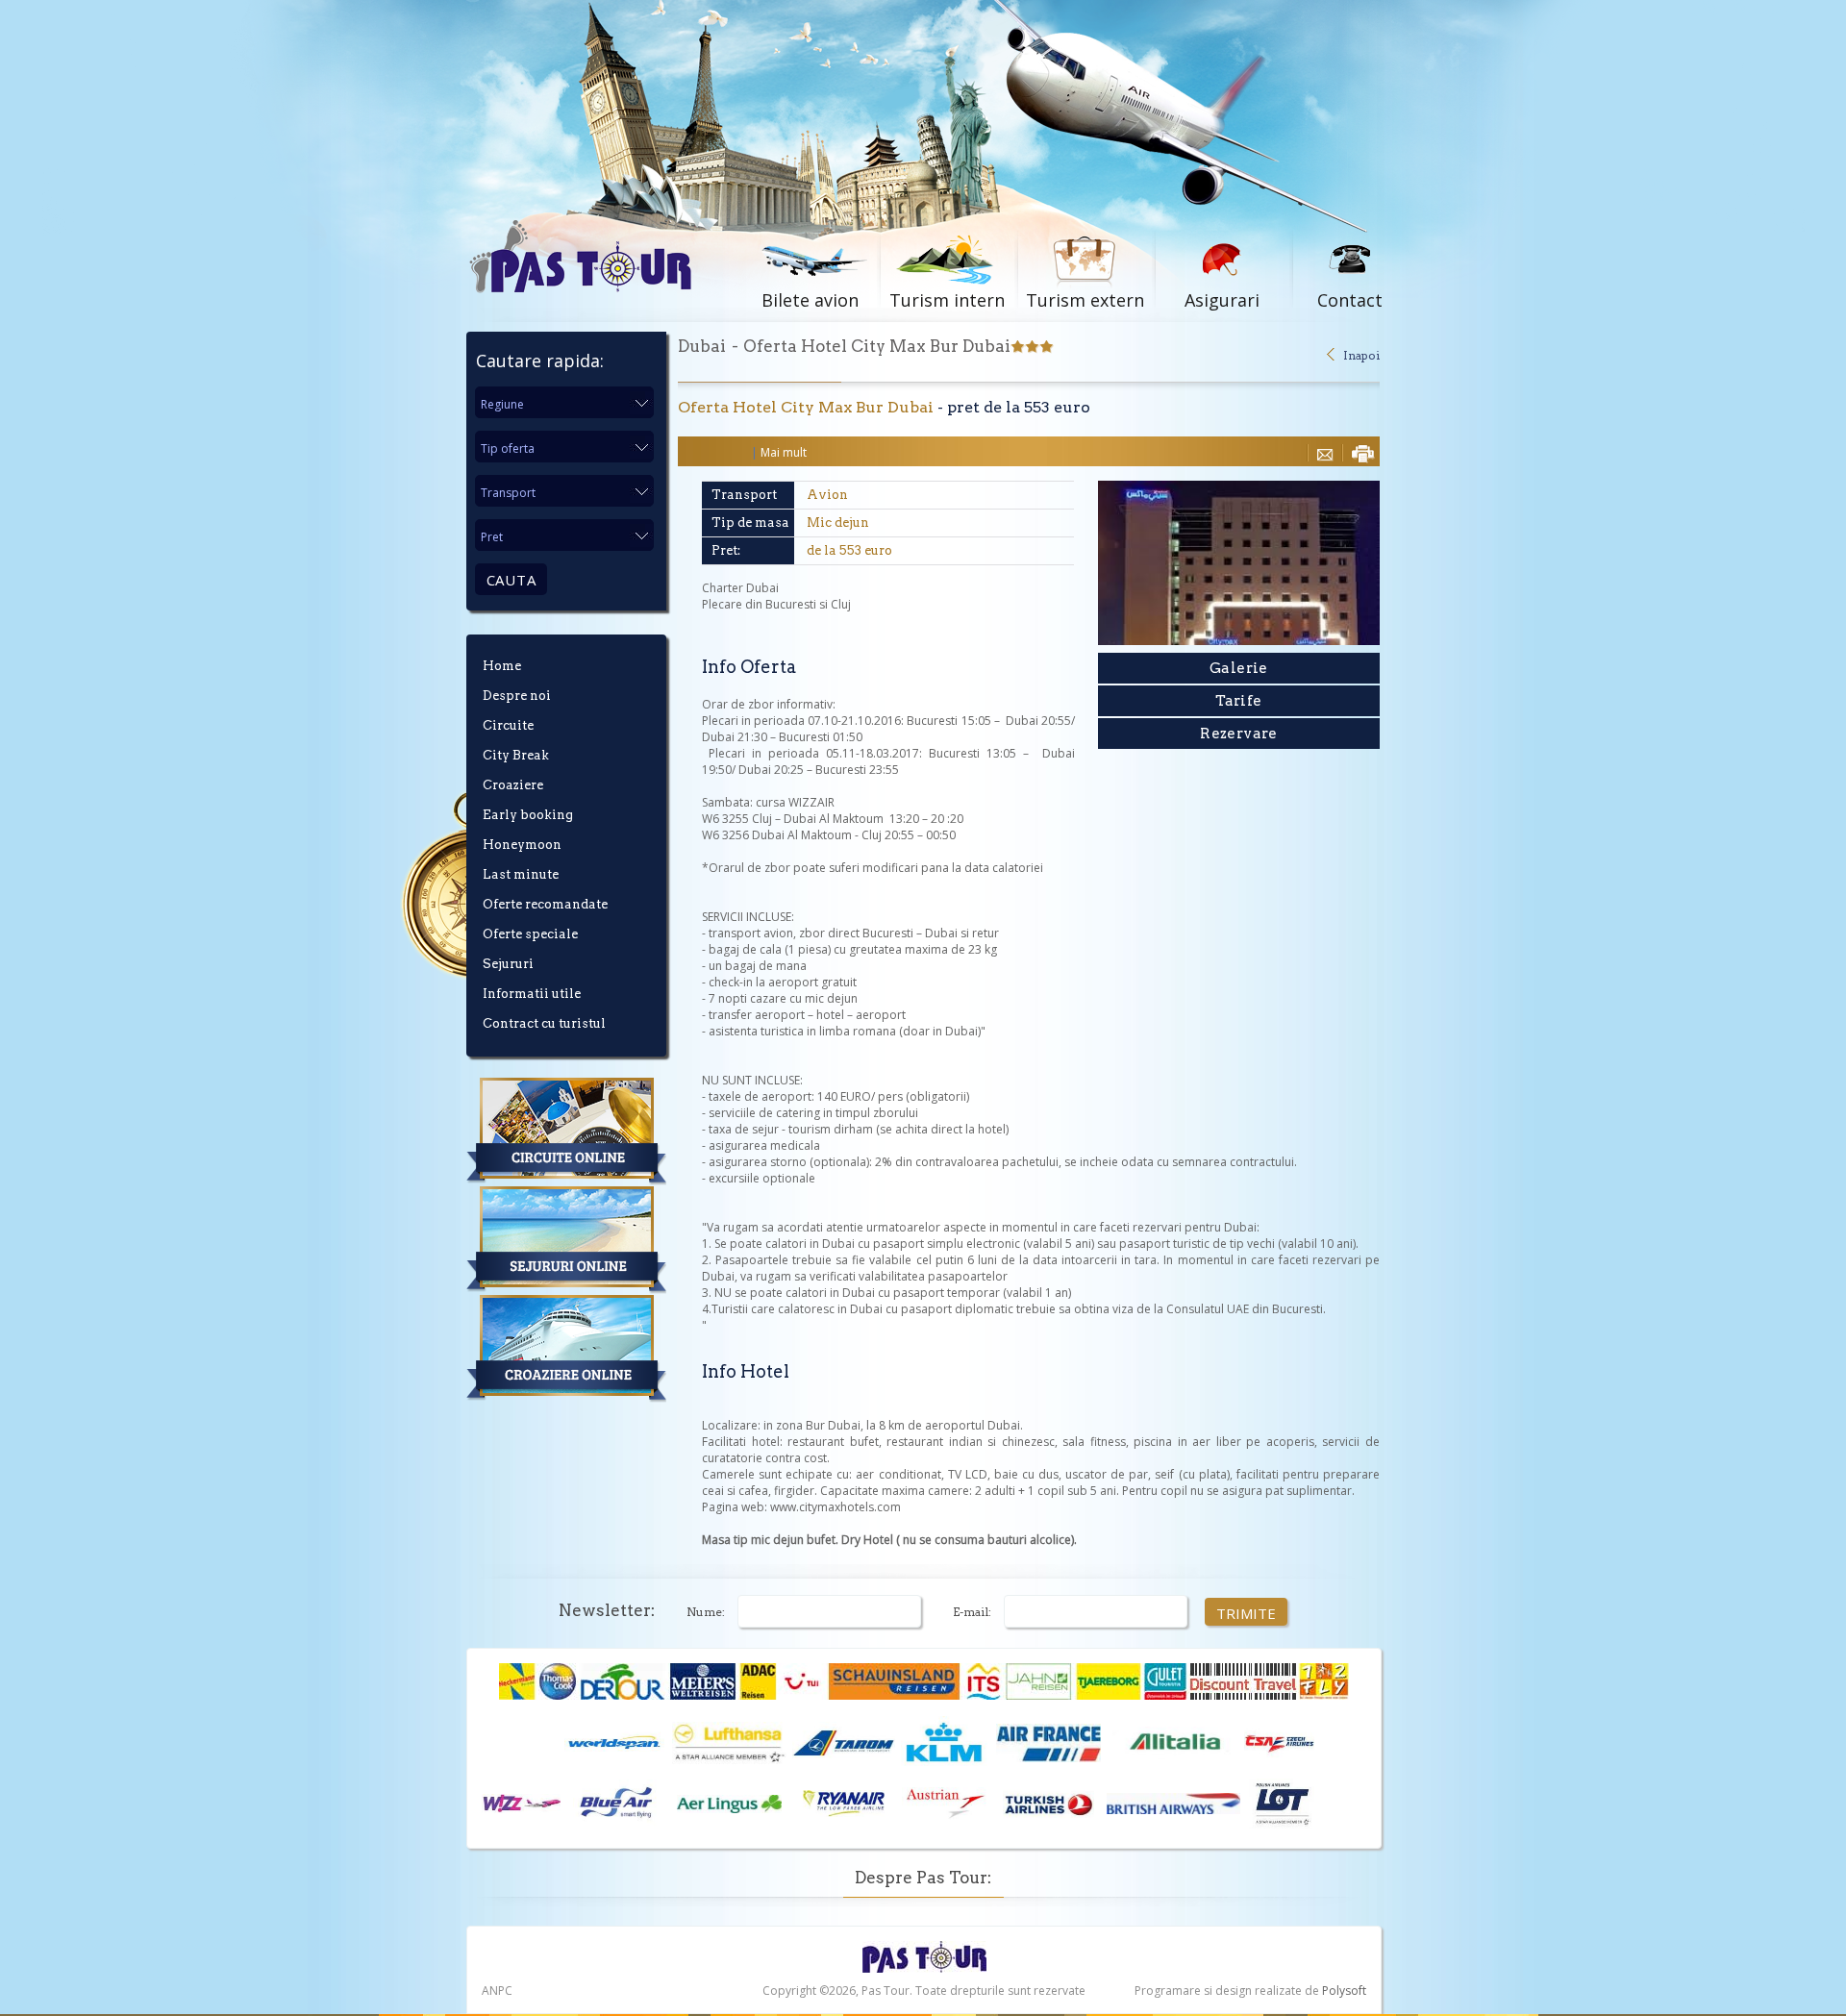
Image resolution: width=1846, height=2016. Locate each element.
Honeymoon (522, 845)
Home (502, 666)
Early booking (528, 815)
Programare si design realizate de (1250, 1991)
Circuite (508, 725)
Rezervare (1239, 734)
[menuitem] (582, 673)
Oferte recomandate (545, 904)
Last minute (521, 874)
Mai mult (784, 452)
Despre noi (517, 696)
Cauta (511, 580)
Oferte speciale (530, 934)
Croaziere (513, 785)
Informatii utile (532, 994)
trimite (1247, 1612)
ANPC (497, 1991)
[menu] (582, 852)
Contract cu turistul (544, 1023)
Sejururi (508, 964)
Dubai (702, 346)
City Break (516, 755)
